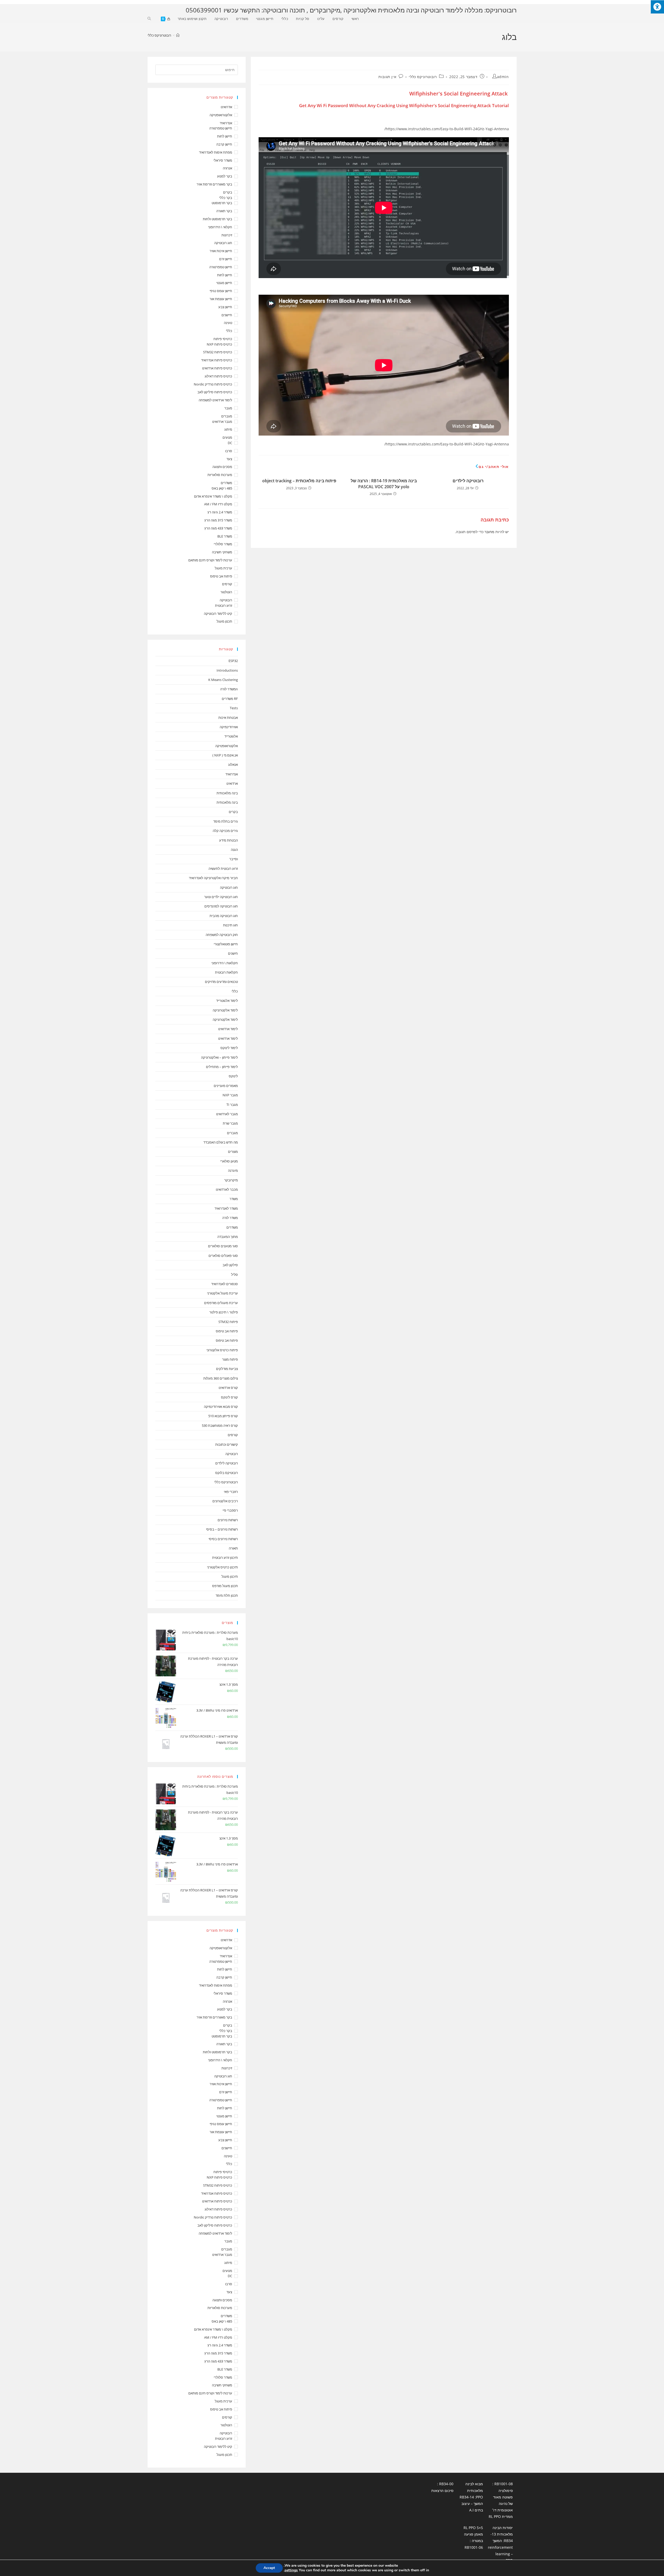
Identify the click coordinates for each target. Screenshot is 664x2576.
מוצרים (233, 1152)
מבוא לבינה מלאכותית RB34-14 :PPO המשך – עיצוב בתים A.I (471, 2497)
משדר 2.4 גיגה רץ (220, 512)
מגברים (227, 416)
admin (503, 77)
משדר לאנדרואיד (226, 1208)
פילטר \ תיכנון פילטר (224, 1312)
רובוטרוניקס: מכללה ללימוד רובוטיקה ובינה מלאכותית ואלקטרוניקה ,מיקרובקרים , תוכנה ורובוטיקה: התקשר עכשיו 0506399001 (351, 10)
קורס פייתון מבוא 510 (223, 1416)
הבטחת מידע (229, 840)
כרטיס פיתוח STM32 (218, 352)
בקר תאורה (224, 211)
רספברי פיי (230, 1510)
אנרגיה (227, 168)
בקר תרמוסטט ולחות (217, 219)
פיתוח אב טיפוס (221, 576)
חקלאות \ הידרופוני (225, 963)
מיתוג (228, 429)
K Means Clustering (223, 680)
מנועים (227, 437)
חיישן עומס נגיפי (221, 291)
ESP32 (233, 661)
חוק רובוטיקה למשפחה (222, 935)
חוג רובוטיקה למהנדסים (221, 906)
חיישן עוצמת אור (221, 299)
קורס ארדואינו (228, 1388)
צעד (229, 459)
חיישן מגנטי (224, 283)
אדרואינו (226, 107)
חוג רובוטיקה (223, 243)
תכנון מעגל (224, 621)
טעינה (228, 323)
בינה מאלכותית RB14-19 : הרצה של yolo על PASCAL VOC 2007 (384, 484)
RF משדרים (230, 699)
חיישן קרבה (224, 144)
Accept (269, 2568)
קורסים (227, 584)
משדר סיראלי (223, 160)
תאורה (233, 1548)
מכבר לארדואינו (227, 1189)
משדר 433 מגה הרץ (218, 528)
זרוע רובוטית (224, 605)
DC (230, 443)
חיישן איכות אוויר (221, 251)
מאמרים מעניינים (226, 1086)
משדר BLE (225, 536)
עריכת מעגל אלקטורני (222, 1293)
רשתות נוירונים (228, 1520)
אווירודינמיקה (229, 727)
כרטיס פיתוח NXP (219, 344)
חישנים (233, 953)
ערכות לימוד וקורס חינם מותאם (210, 560)
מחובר (489, 532)
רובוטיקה (226, 600)
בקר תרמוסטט (222, 203)
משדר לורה (230, 1218)
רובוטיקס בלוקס (227, 1473)
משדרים (226, 483)
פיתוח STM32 (228, 1322)
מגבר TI (232, 1105)
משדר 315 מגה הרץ (218, 520)
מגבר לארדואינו (227, 1114)
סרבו (229, 451)
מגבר (228, 408)
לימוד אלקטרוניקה (225, 1010)
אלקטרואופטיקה (221, 115)
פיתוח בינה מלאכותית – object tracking (299, 481)
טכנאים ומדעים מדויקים (221, 982)
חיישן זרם (226, 259)
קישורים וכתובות (227, 1444)
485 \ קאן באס (222, 488)
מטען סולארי (229, 1161)
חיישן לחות (225, 136)
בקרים (228, 192)
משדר (234, 1199)
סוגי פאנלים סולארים (223, 1256)
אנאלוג (233, 764)
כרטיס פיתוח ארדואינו (217, 368)
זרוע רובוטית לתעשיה (223, 869)
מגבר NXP (230, 1095)
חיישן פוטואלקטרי (226, 944)
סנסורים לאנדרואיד (224, 1284)
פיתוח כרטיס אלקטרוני (222, 1350)
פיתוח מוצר (230, 1359)
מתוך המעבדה (228, 1237)
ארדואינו (232, 783)
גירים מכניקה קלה (225, 831)
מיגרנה (233, 1170)
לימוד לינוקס (229, 1048)
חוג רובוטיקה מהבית (224, 916)
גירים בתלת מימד (226, 821)
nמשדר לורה (229, 689)
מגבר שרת (230, 1123)
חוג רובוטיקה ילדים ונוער (221, 897)
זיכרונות (227, 235)
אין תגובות (387, 77)
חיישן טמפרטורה (221, 128)
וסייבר (234, 859)
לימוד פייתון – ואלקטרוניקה (219, 1057)
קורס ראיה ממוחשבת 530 (220, 1425)
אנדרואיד (226, 123)
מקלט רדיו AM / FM (218, 504)
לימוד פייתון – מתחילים (222, 1067)
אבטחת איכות (228, 718)
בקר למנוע (225, 176)
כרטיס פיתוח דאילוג (218, 376)
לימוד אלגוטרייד (227, 1001)
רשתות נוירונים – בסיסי (222, 1529)
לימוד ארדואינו (228, 1029)
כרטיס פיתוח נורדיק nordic (213, 384)
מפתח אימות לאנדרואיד (216, 152)
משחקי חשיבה (222, 552)
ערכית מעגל (223, 568)
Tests (234, 708)
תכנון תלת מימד (227, 1595)
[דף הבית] (178, 35)
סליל (234, 1275)
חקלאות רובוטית (226, 972)
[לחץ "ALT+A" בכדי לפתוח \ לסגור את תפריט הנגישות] (657, 7)
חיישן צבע (225, 307)
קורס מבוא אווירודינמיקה (221, 1407)
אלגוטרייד (231, 736)
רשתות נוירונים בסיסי (223, 1539)
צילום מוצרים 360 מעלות (221, 1378)
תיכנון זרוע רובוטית (225, 1558)
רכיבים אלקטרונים (225, 1501)
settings (291, 2570)
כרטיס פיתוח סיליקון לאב (215, 392)
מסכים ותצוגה (222, 467)
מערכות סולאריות (220, 475)
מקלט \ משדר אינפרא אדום (213, 496)
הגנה (234, 850)
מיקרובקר (231, 1180)
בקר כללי (226, 198)
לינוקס (233, 1076)
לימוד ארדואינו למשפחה (215, 400)
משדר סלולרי (223, 544)
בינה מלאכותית (227, 793)
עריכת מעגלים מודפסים (221, 1303)
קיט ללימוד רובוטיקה (218, 614)
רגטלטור (226, 592)
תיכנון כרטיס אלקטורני (222, 1567)
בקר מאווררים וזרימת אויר (214, 184)
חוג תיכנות (230, 925)
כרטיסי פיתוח (223, 339)
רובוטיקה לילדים (468, 481)
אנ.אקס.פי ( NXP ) (225, 755)
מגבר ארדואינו (222, 422)
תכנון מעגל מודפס (225, 1586)
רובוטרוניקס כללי (159, 35)
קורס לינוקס (229, 1397)
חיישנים (227, 315)
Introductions (227, 670)
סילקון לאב (230, 1265)
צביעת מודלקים (227, 1369)
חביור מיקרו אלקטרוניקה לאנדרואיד (213, 878)
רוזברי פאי (231, 1492)
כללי (229, 331)
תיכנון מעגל (230, 1576)
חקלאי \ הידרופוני (220, 227)
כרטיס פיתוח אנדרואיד (217, 360)
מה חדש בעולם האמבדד (221, 1142)
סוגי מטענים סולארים (223, 1246)
